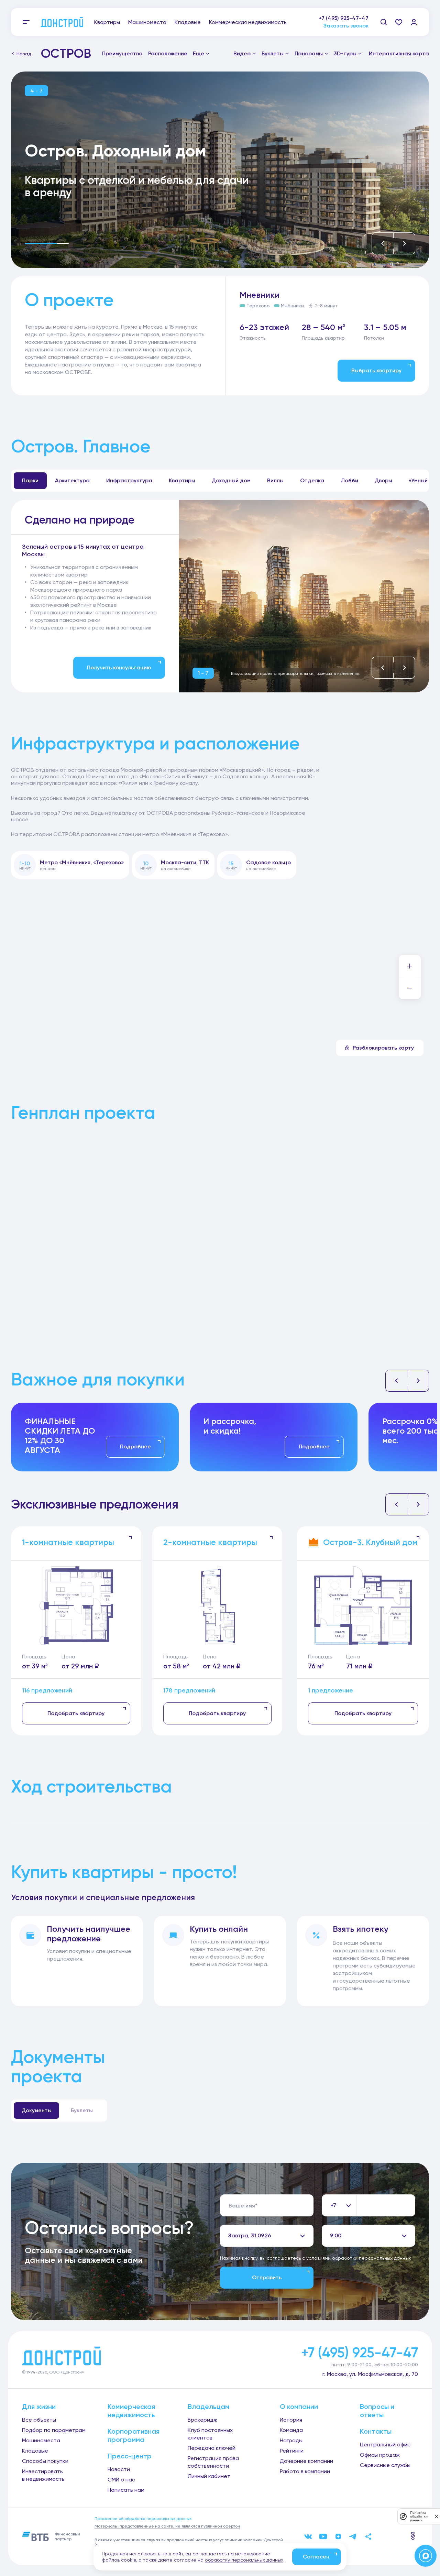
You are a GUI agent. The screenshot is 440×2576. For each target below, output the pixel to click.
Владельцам (208, 2407)
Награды (291, 2440)
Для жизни (39, 2407)
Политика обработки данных (419, 2516)
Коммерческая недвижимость (248, 22)
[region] (93, 587)
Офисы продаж (380, 2455)
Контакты (376, 2431)
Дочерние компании (306, 2461)
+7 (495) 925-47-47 (344, 18)
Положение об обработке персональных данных (143, 2519)
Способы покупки (45, 2461)
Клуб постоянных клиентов (210, 2434)
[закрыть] (437, 2516)
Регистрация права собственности (213, 2462)
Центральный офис (385, 2445)
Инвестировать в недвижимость (43, 2475)
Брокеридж (202, 2420)
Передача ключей (212, 2448)
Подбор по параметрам (54, 2430)
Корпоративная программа (134, 2435)
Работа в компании (305, 2471)
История (291, 2420)
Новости (119, 2469)
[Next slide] (404, 243)
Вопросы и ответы (377, 2411)
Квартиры (107, 22)
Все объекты (39, 2420)
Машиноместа (147, 22)
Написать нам (126, 2490)
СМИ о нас (121, 2480)
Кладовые (188, 22)
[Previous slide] (383, 243)
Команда (291, 2430)
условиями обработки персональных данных (359, 2258)
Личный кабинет (209, 2476)
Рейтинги (292, 2451)
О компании (299, 2407)
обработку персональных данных (244, 2560)
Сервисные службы (385, 2465)
